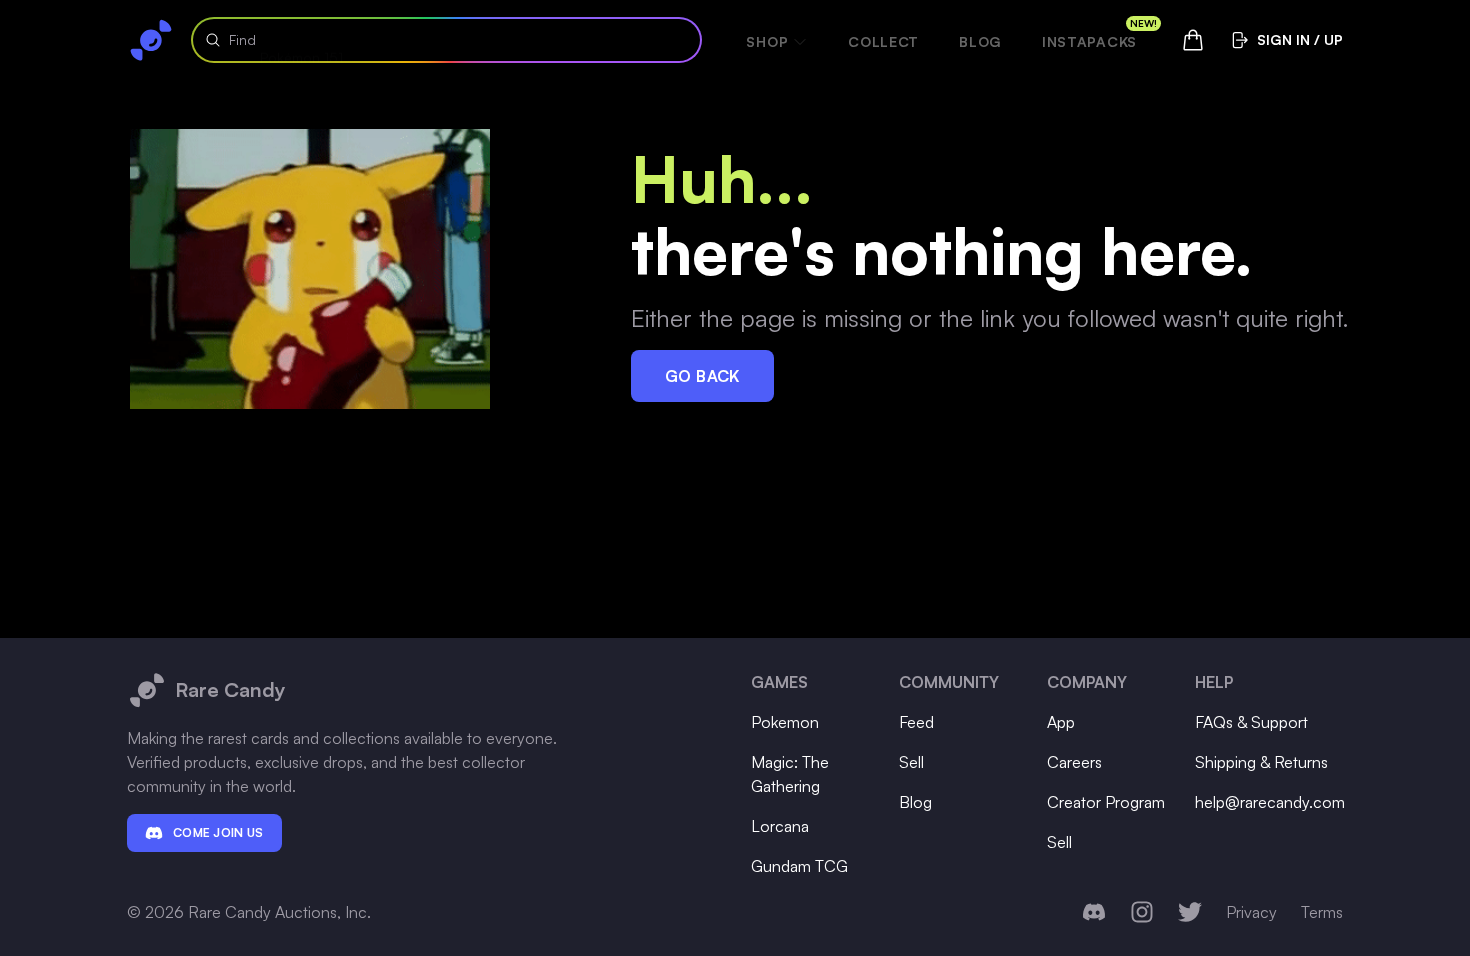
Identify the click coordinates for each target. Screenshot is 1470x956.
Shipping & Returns (1261, 762)
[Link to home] (151, 40)
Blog (980, 41)
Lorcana (780, 826)
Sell (911, 762)
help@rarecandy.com (1270, 802)
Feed (916, 722)
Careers (1074, 762)
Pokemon (785, 722)
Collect (883, 41)
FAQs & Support (1251, 722)
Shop (767, 41)
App (1061, 722)
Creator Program (1106, 802)
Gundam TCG (799, 866)
